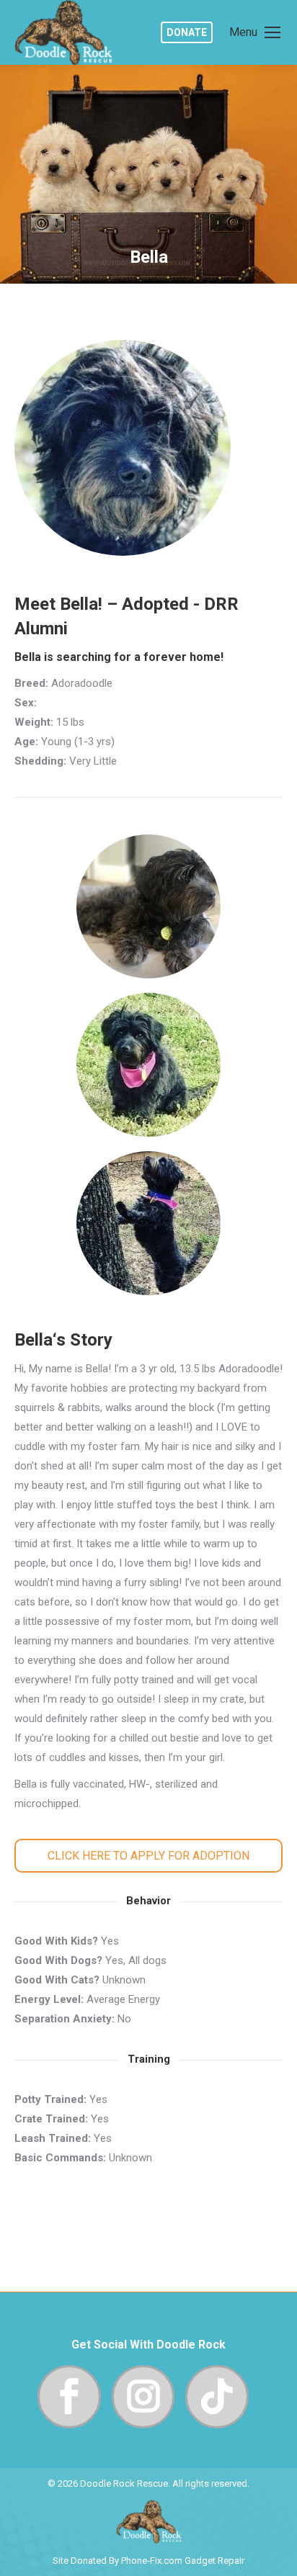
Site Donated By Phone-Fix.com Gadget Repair (148, 2561)
